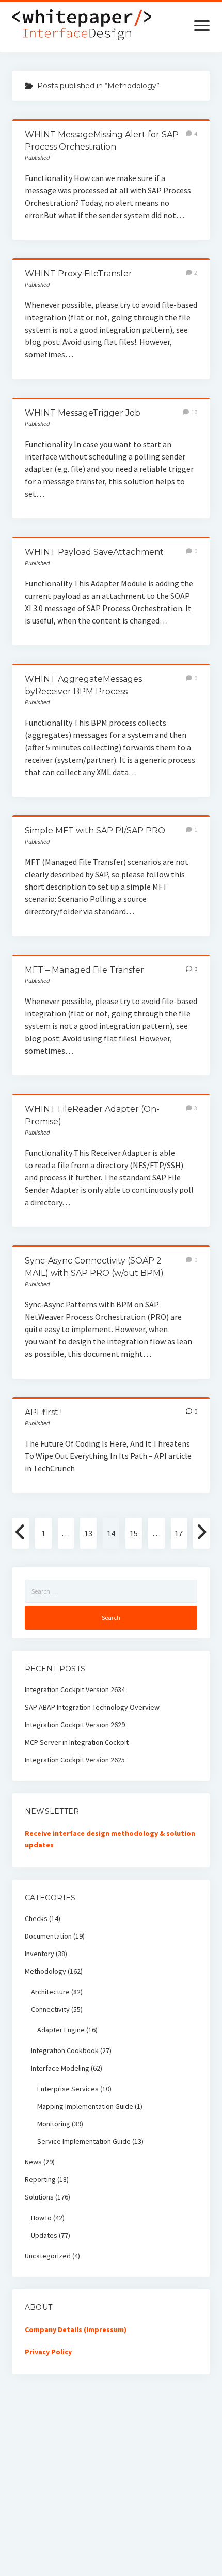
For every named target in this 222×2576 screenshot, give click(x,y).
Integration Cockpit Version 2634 (75, 1689)
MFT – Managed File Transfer (84, 970)
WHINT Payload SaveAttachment (94, 552)
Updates (44, 2235)
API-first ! (43, 1412)
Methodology (45, 1971)
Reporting (40, 2179)
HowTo (41, 2218)
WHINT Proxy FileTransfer (78, 274)
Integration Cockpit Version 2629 (75, 1725)
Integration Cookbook (65, 2050)
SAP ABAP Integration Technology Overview (92, 1707)
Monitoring (54, 2124)
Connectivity (50, 2009)
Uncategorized (48, 2256)
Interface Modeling (60, 2068)
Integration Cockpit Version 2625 (75, 1760)
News (33, 2162)
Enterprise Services (68, 2089)
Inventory (39, 1954)
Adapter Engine (61, 2030)
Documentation (48, 1936)
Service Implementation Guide (84, 2141)
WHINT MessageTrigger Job (83, 413)
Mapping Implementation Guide (85, 2106)
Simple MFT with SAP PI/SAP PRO (95, 831)
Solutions (39, 2197)
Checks (36, 1918)
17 (179, 1533)
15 (134, 1533)
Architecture (50, 1992)
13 (88, 1533)
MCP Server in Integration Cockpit (77, 1742)
